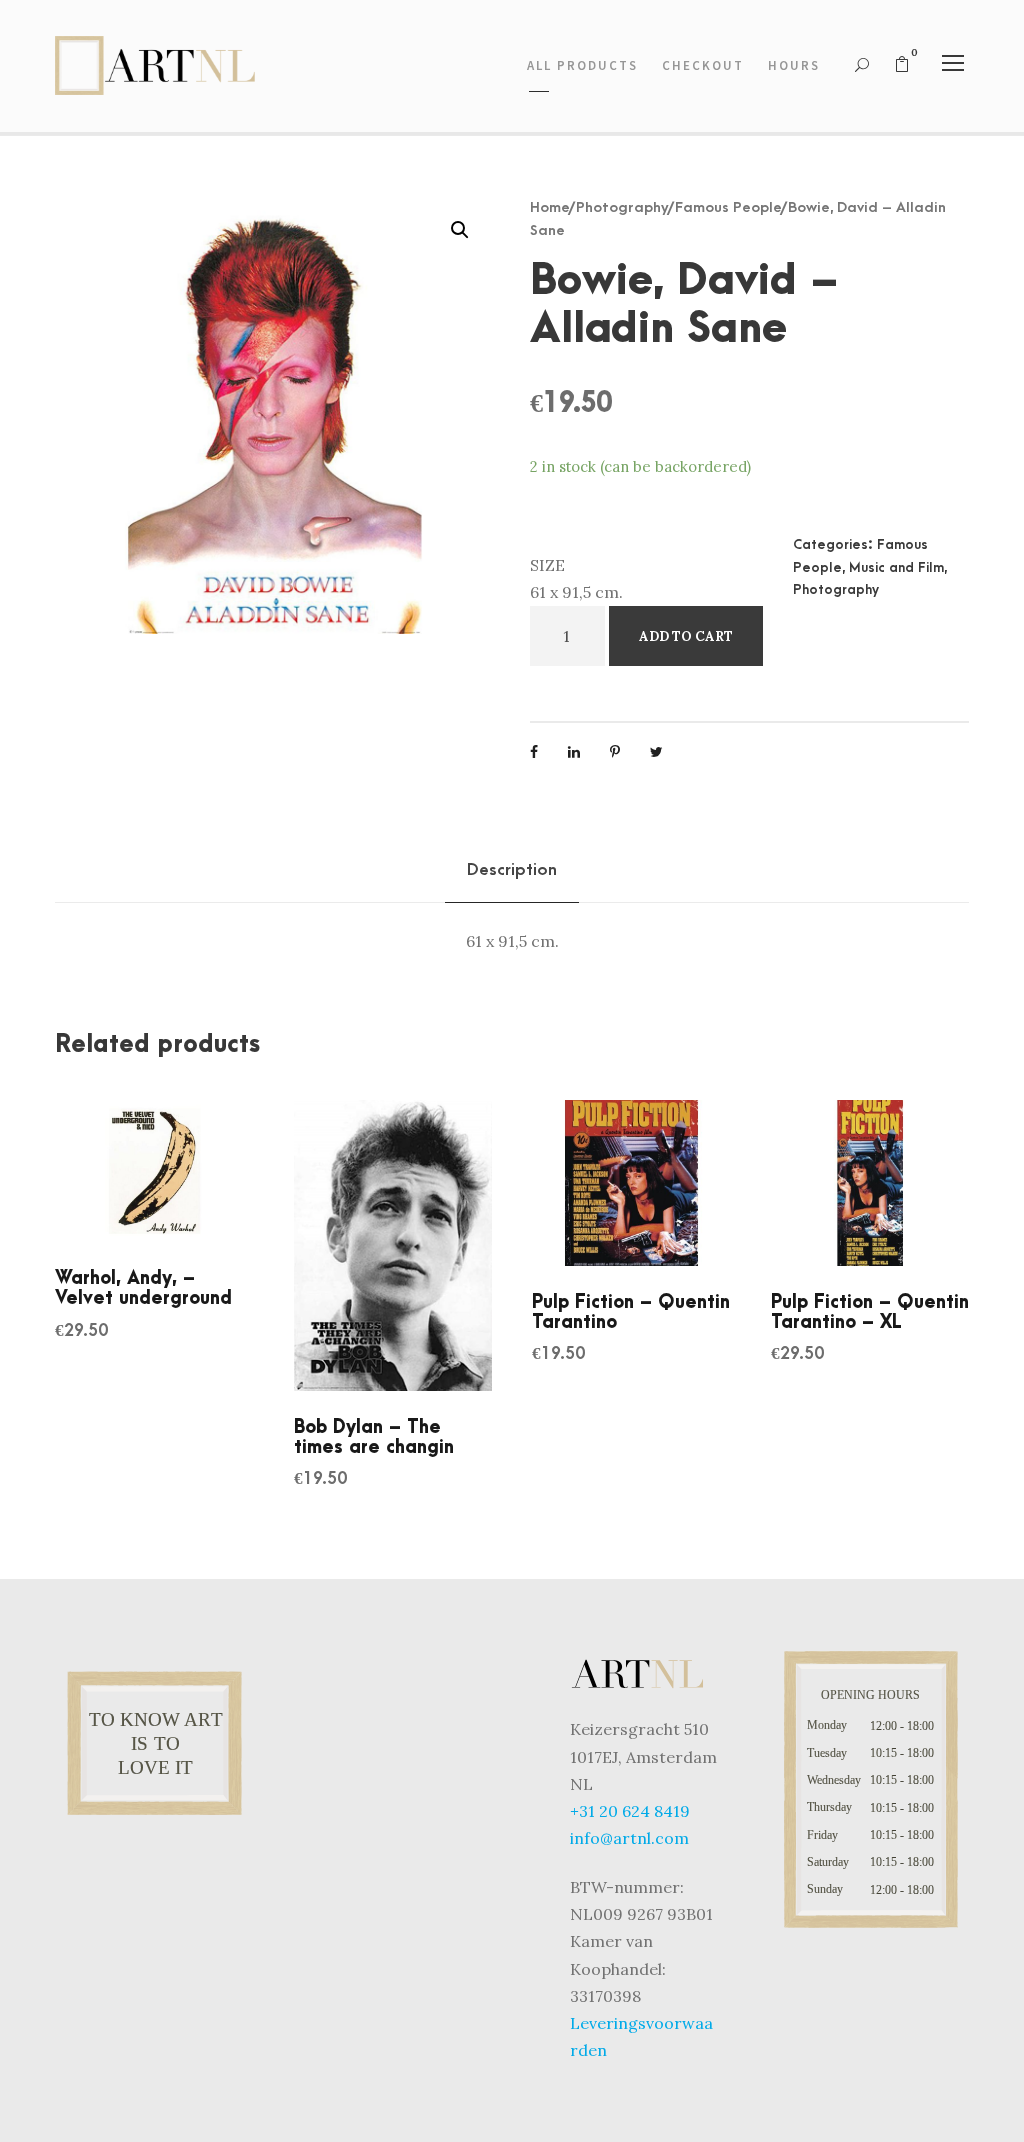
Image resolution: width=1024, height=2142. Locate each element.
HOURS (794, 65)
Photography (622, 207)
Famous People (728, 207)
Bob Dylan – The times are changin (374, 1437)
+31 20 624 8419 (630, 1811)
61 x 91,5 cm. (576, 592)
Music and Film (896, 567)
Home (550, 207)
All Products (582, 65)
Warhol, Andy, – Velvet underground (143, 1288)
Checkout (703, 65)
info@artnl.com (629, 1838)
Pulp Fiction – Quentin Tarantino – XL (870, 1312)
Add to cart (686, 636)
